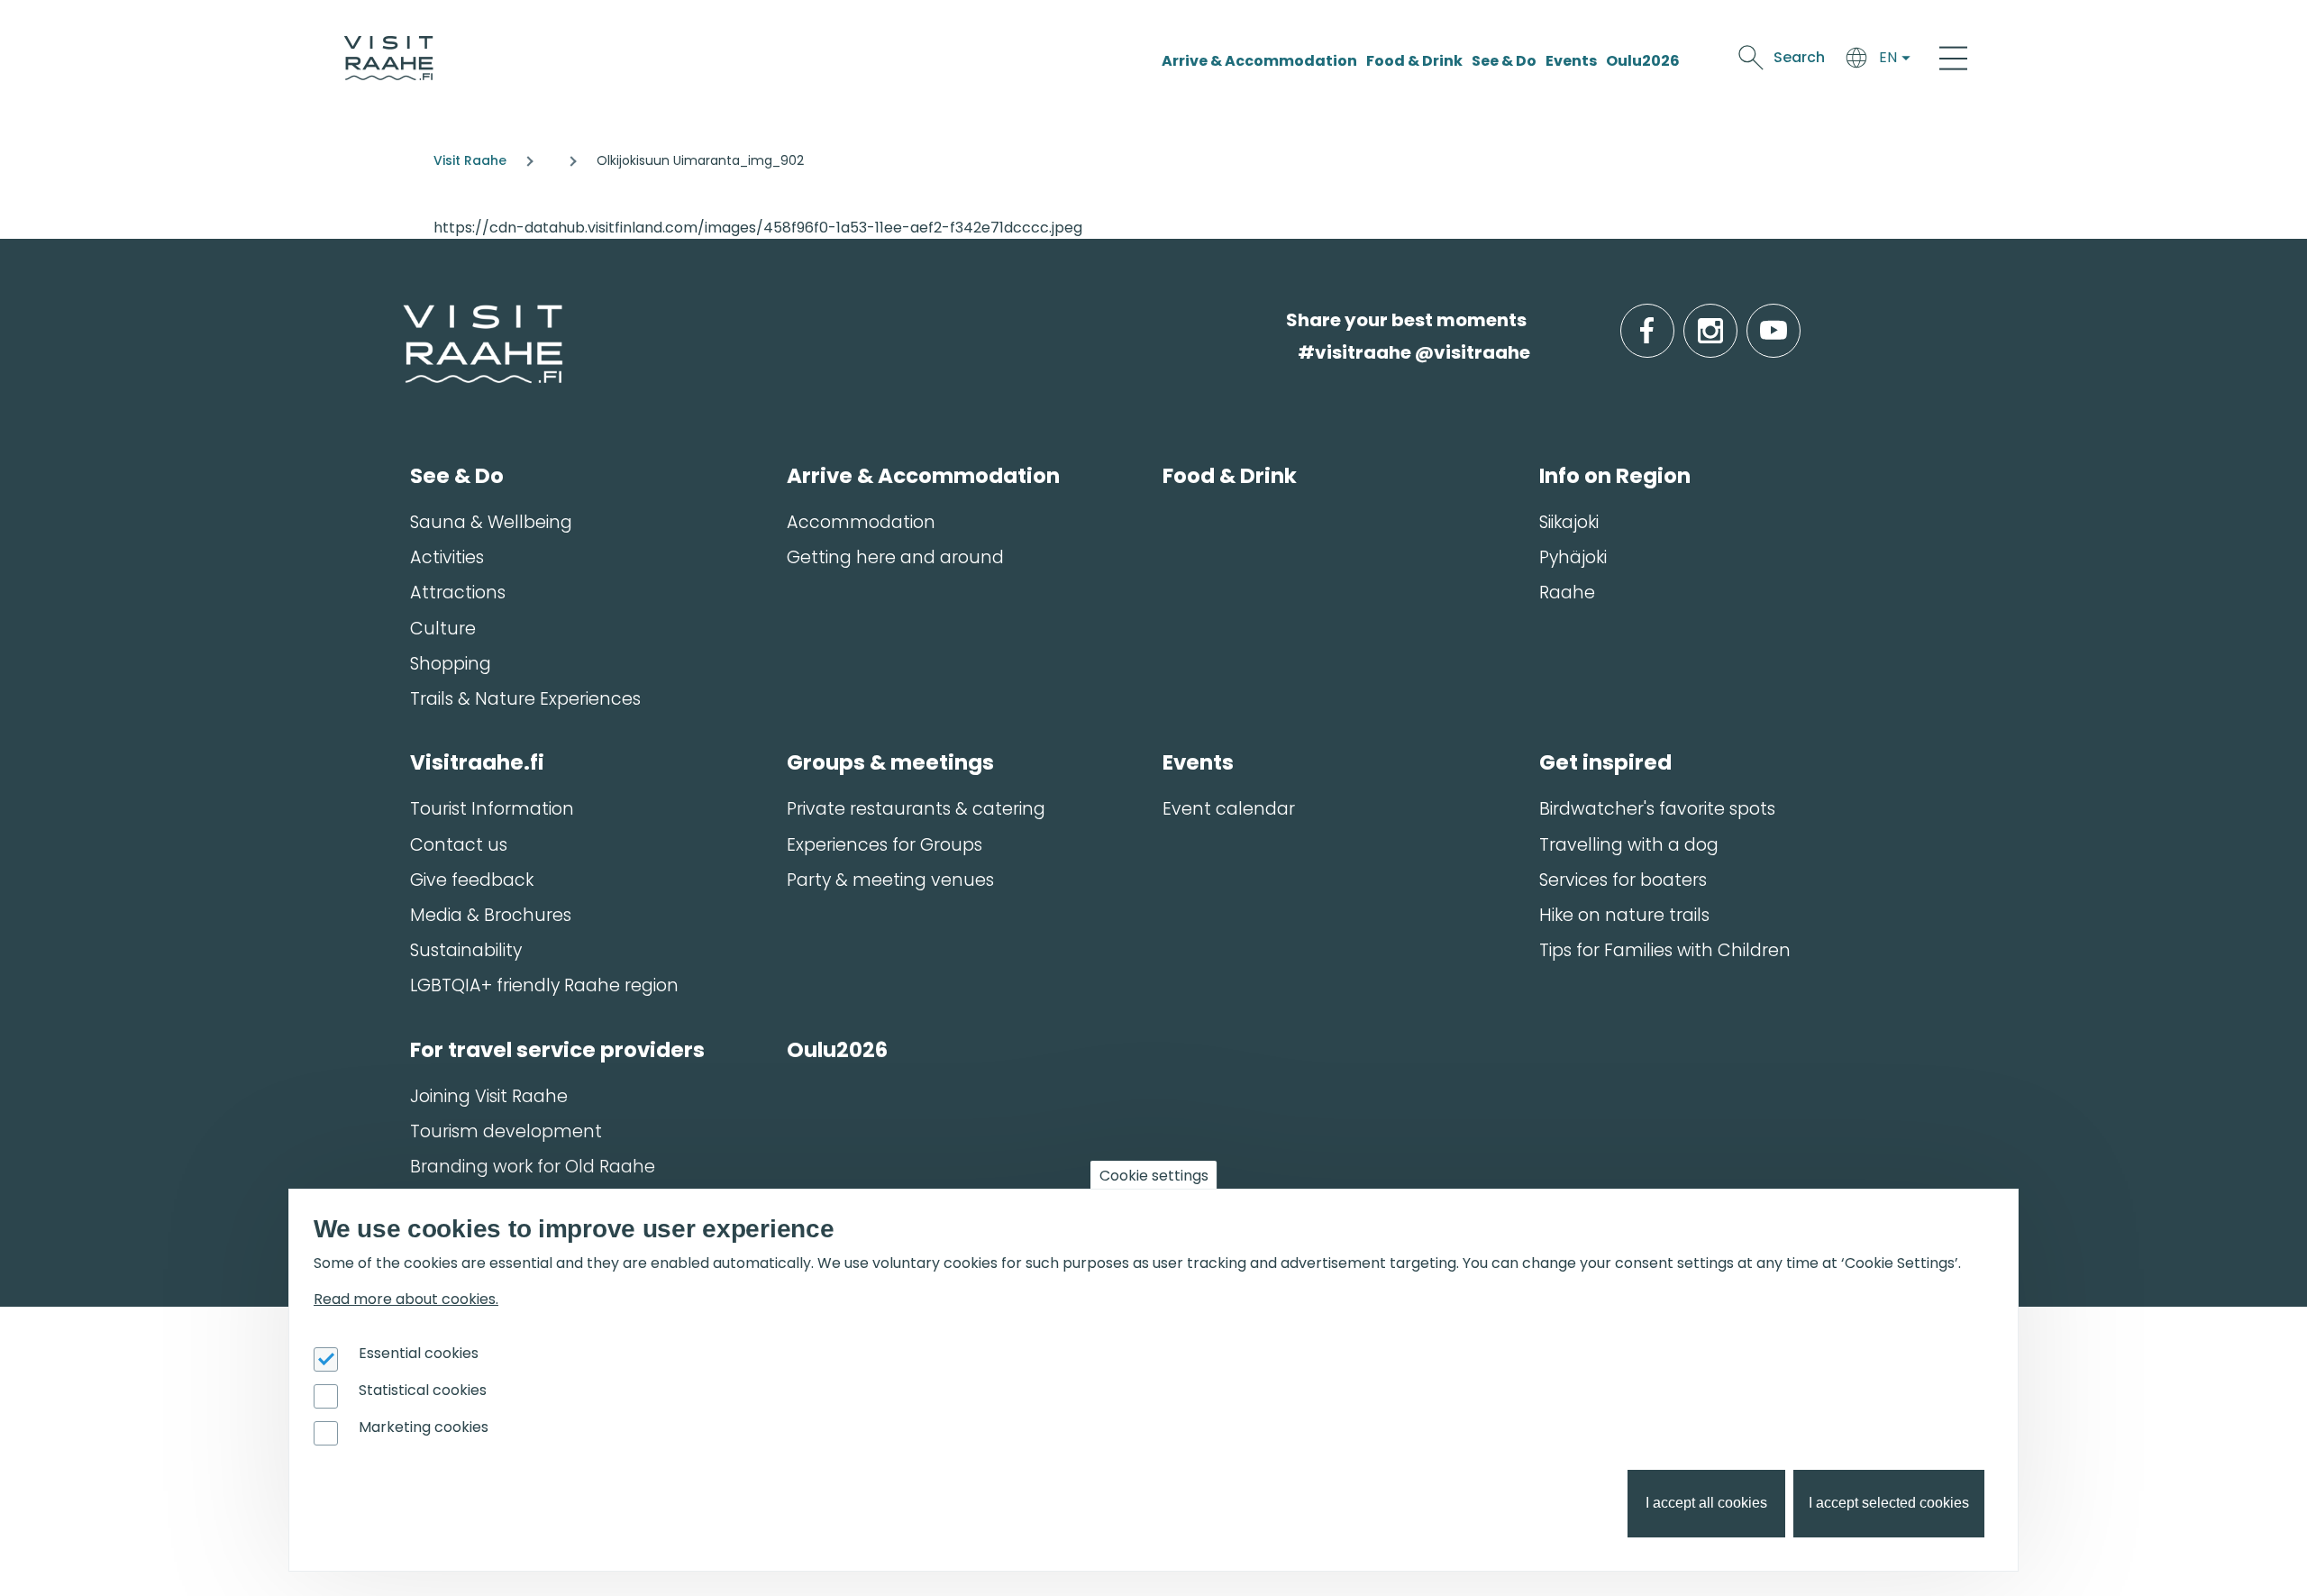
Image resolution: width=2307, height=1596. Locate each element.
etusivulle (405, 319)
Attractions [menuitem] (458, 593)
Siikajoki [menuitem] (1569, 522)
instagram (1734, 320)
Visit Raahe (470, 160)
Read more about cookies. (406, 1299)
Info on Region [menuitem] (1615, 476)
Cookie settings (1154, 1176)
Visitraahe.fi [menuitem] (477, 762)
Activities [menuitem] (447, 557)
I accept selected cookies (1889, 1504)
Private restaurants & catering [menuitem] (916, 809)
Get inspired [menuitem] (1605, 762)
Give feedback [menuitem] (472, 880)
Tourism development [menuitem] (506, 1131)
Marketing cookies (424, 1427)
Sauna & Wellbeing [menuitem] (491, 522)
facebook (1670, 320)
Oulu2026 (1643, 61)
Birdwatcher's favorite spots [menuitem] (1657, 809)
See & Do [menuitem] (457, 476)
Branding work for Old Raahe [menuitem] (533, 1167)
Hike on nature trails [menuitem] (1624, 915)
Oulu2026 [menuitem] (837, 1050)
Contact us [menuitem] (459, 845)
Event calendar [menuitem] (1229, 809)
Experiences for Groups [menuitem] (885, 845)
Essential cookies (419, 1353)
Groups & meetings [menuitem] (890, 762)
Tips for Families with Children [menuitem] (1665, 950)
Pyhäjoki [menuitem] (1573, 557)
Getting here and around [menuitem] (895, 557)
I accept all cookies (1706, 1504)
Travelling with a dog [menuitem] (1629, 845)
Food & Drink (1414, 61)
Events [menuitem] (1198, 762)
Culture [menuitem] (443, 629)
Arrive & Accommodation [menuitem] (923, 476)
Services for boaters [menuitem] (1623, 880)
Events (1571, 61)
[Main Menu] (1953, 58)
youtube (1797, 320)
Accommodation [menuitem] (861, 522)
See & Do (1504, 61)
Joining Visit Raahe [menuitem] (489, 1096)
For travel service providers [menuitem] (557, 1050)
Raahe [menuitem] (1567, 593)
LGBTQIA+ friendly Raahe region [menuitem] (544, 985)
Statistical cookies (423, 1390)
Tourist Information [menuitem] (492, 809)
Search (1799, 57)
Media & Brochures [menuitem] (491, 915)
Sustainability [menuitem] (466, 950)
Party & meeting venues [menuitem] (890, 880)
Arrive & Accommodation (1259, 61)
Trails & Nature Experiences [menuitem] (525, 699)
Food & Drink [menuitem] (1230, 476)
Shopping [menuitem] (451, 664)
